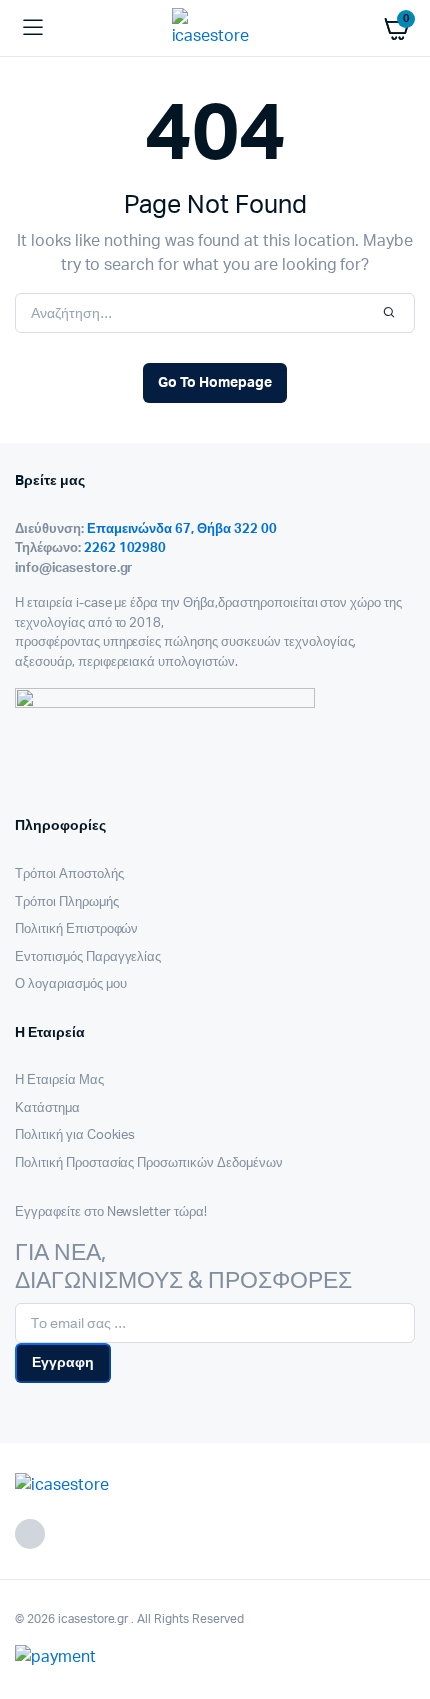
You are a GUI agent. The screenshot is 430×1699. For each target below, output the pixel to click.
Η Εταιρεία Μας (59, 1080)
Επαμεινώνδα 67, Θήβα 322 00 (182, 529)
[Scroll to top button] (398, 1619)
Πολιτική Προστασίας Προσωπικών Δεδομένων (149, 1163)
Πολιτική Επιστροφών (76, 929)
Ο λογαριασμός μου (71, 984)
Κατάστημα (47, 1108)
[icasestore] (215, 28)
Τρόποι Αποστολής (69, 874)
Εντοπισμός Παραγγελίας (88, 957)
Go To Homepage (215, 383)
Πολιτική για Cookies (75, 1135)
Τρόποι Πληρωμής (67, 902)
